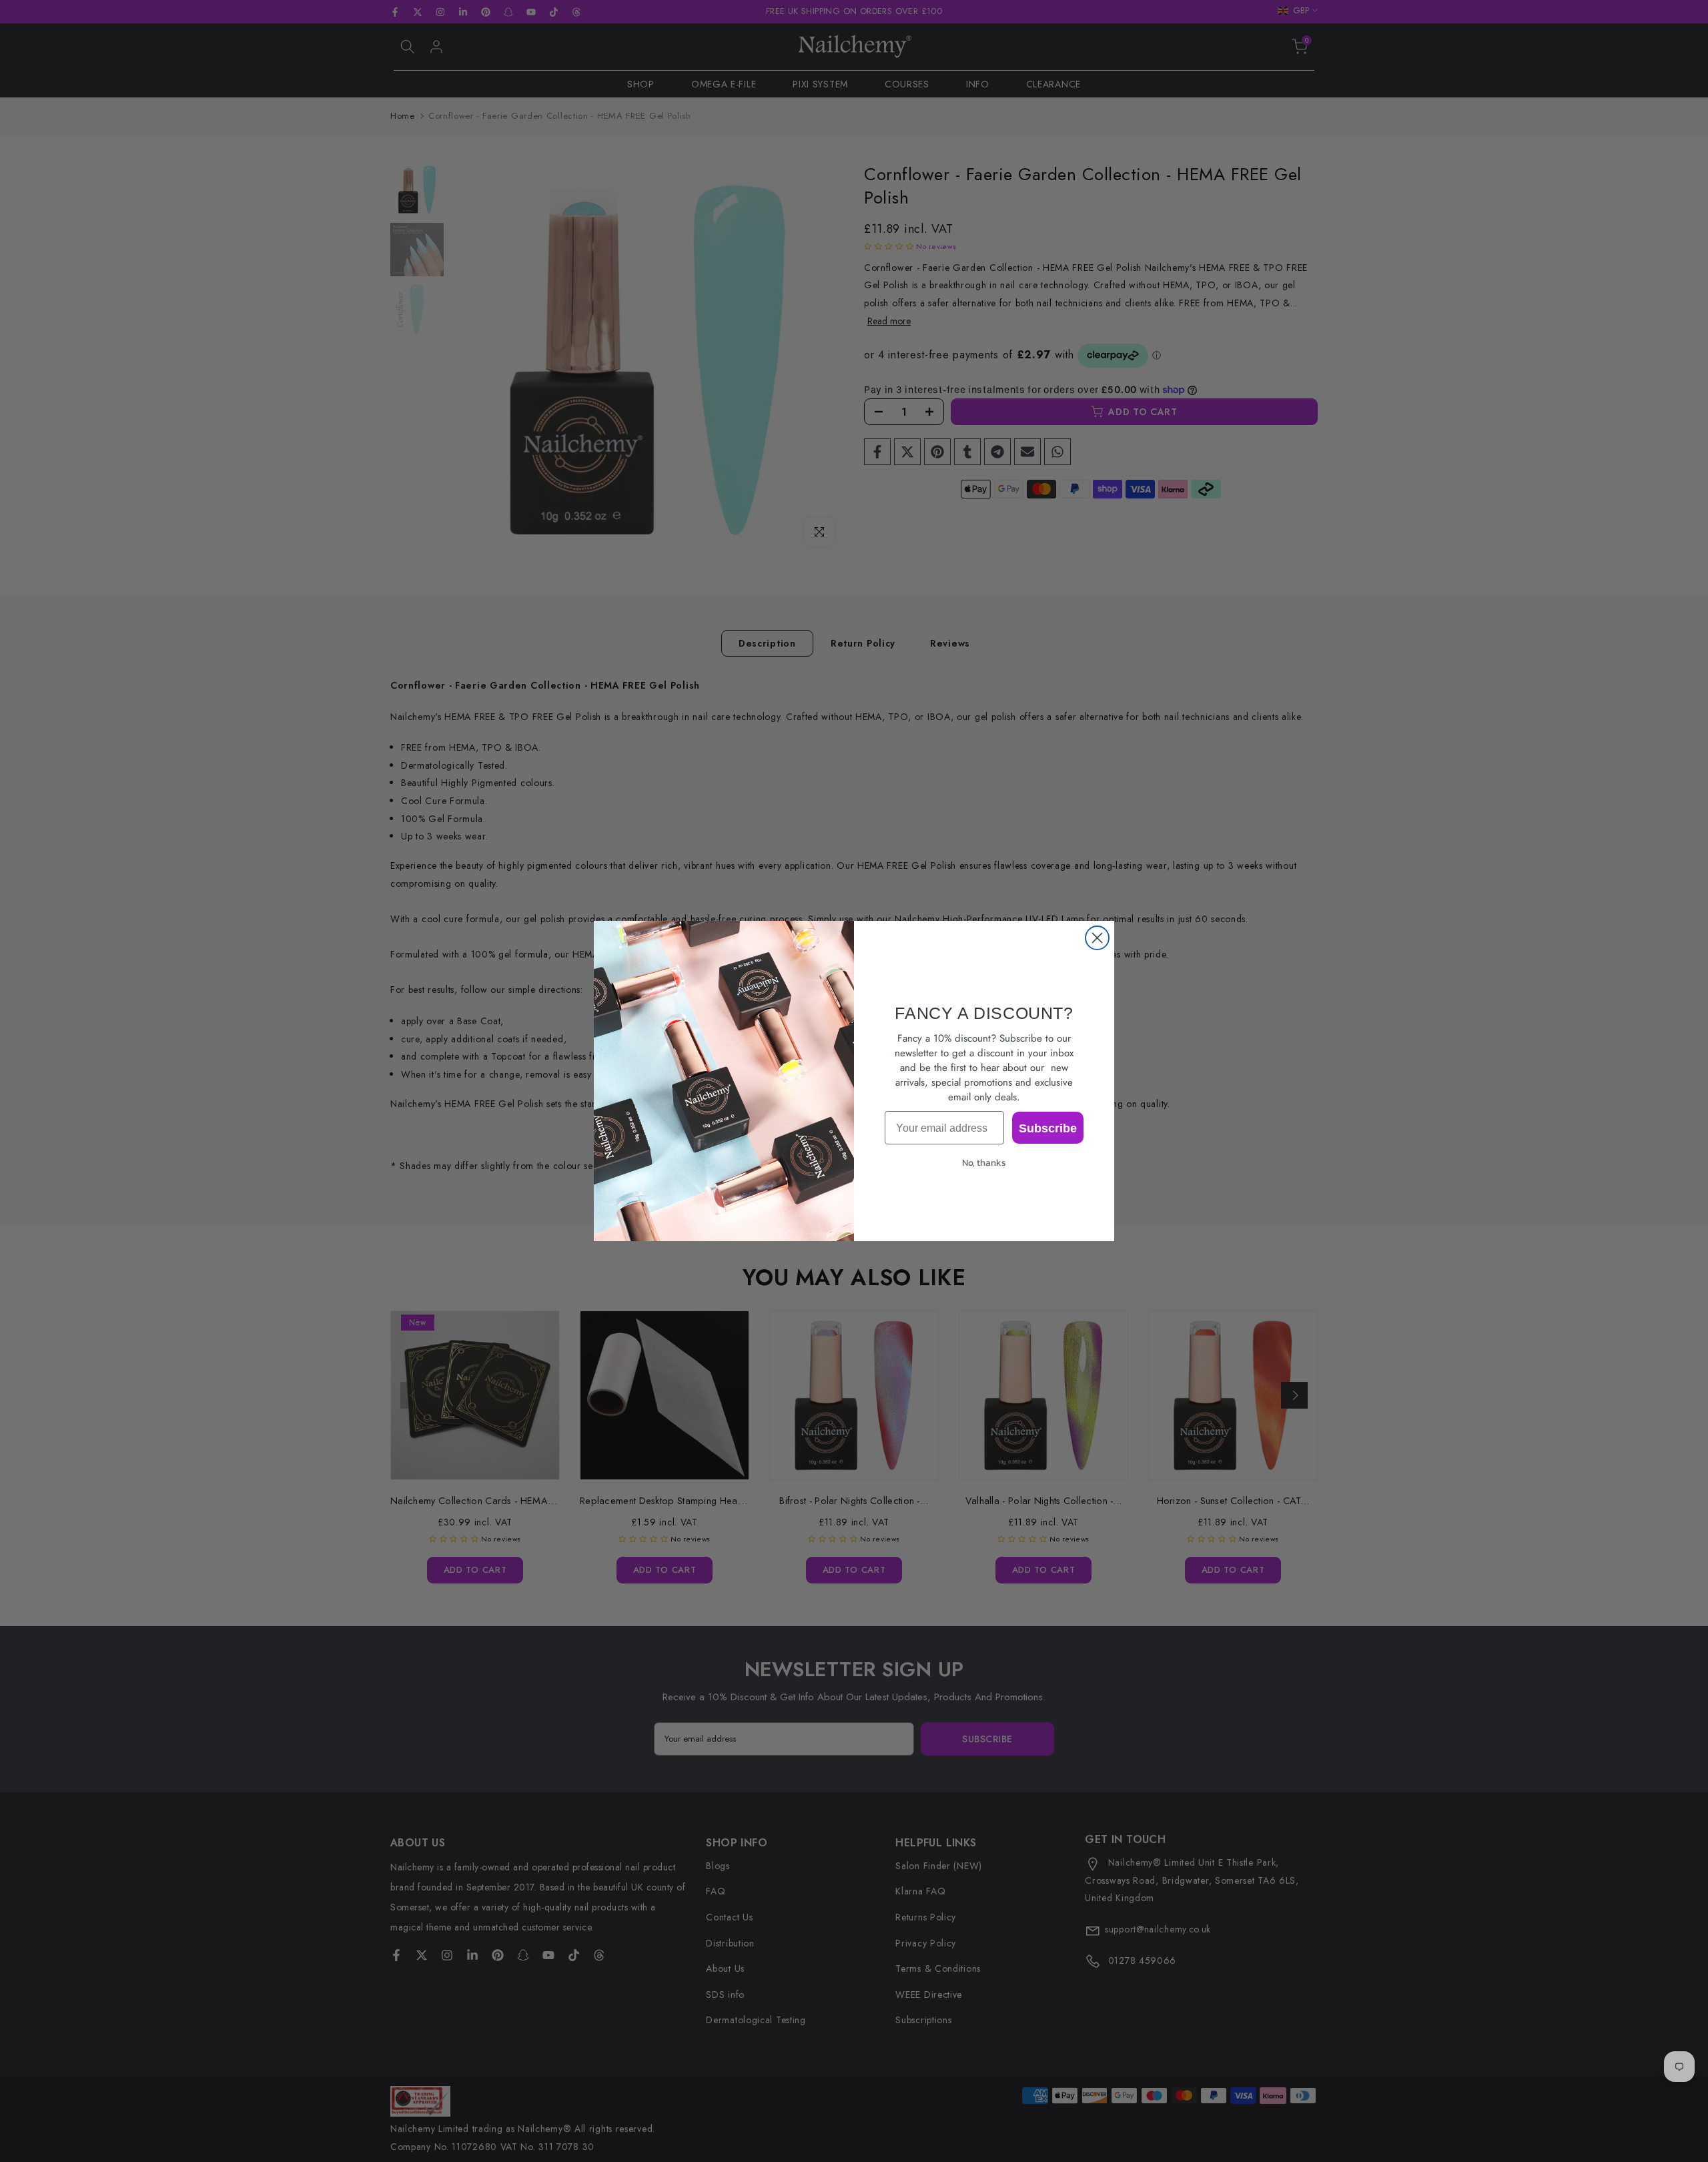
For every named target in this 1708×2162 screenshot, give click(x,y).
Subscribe (1048, 1128)
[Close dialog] (1097, 938)
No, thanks (984, 1163)
